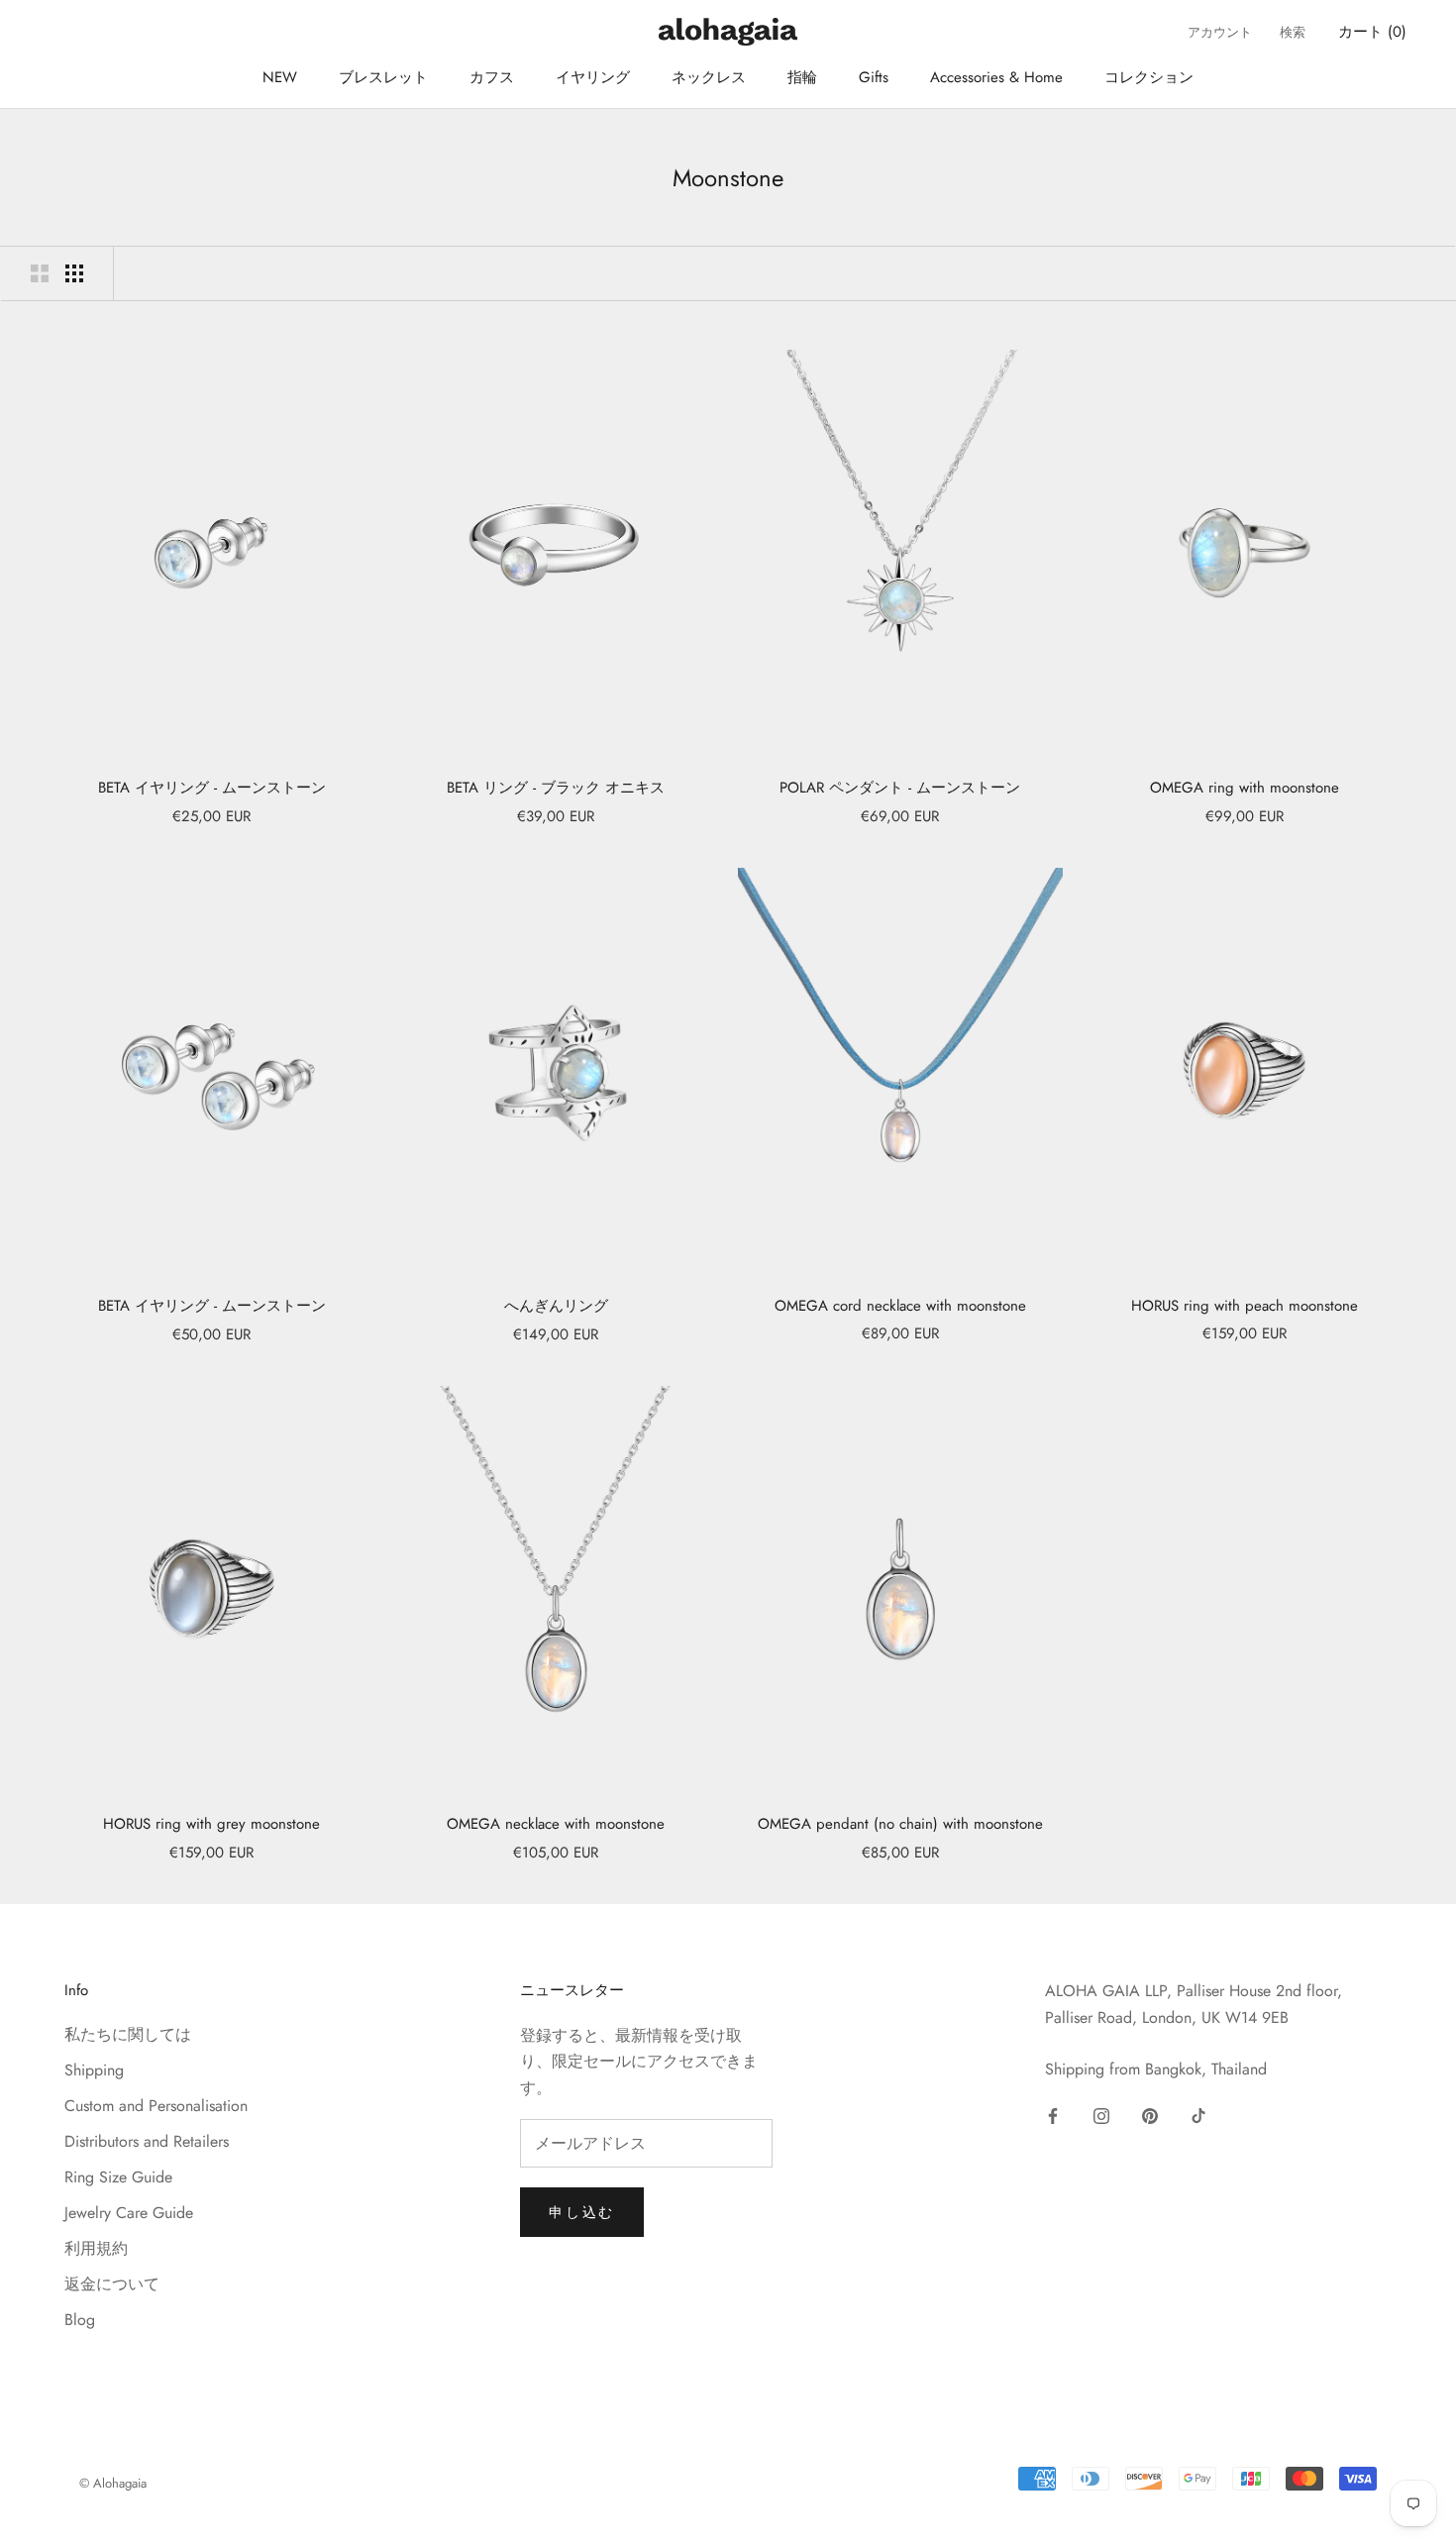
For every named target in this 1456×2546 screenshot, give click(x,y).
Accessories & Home (996, 77)
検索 (1293, 32)
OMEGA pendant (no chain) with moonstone (900, 1824)
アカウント (1220, 32)
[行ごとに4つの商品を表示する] (74, 273)
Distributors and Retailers (147, 2141)
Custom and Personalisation (156, 2106)
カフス (492, 77)
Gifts (874, 77)
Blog (80, 2320)
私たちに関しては (128, 2034)
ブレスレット (383, 77)
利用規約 (96, 2248)
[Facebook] (1053, 2115)
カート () (1372, 32)
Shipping (94, 2070)
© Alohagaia (113, 2483)
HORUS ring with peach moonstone (1245, 1306)
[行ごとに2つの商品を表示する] (40, 273)
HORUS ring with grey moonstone (211, 1824)
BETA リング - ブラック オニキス (556, 788)
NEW (280, 77)
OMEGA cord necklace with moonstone (900, 1306)
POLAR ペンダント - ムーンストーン (900, 788)
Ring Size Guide (118, 2177)
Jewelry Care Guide (129, 2213)
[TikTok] (1198, 2115)
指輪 (802, 77)
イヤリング (593, 77)
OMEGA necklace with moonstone (556, 1824)
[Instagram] (1101, 2115)
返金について (112, 2284)
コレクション (1149, 77)
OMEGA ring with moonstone (1245, 788)
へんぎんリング (556, 1306)
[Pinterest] (1150, 2115)
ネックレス (709, 77)
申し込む (582, 2212)
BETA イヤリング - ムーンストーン (212, 788)
